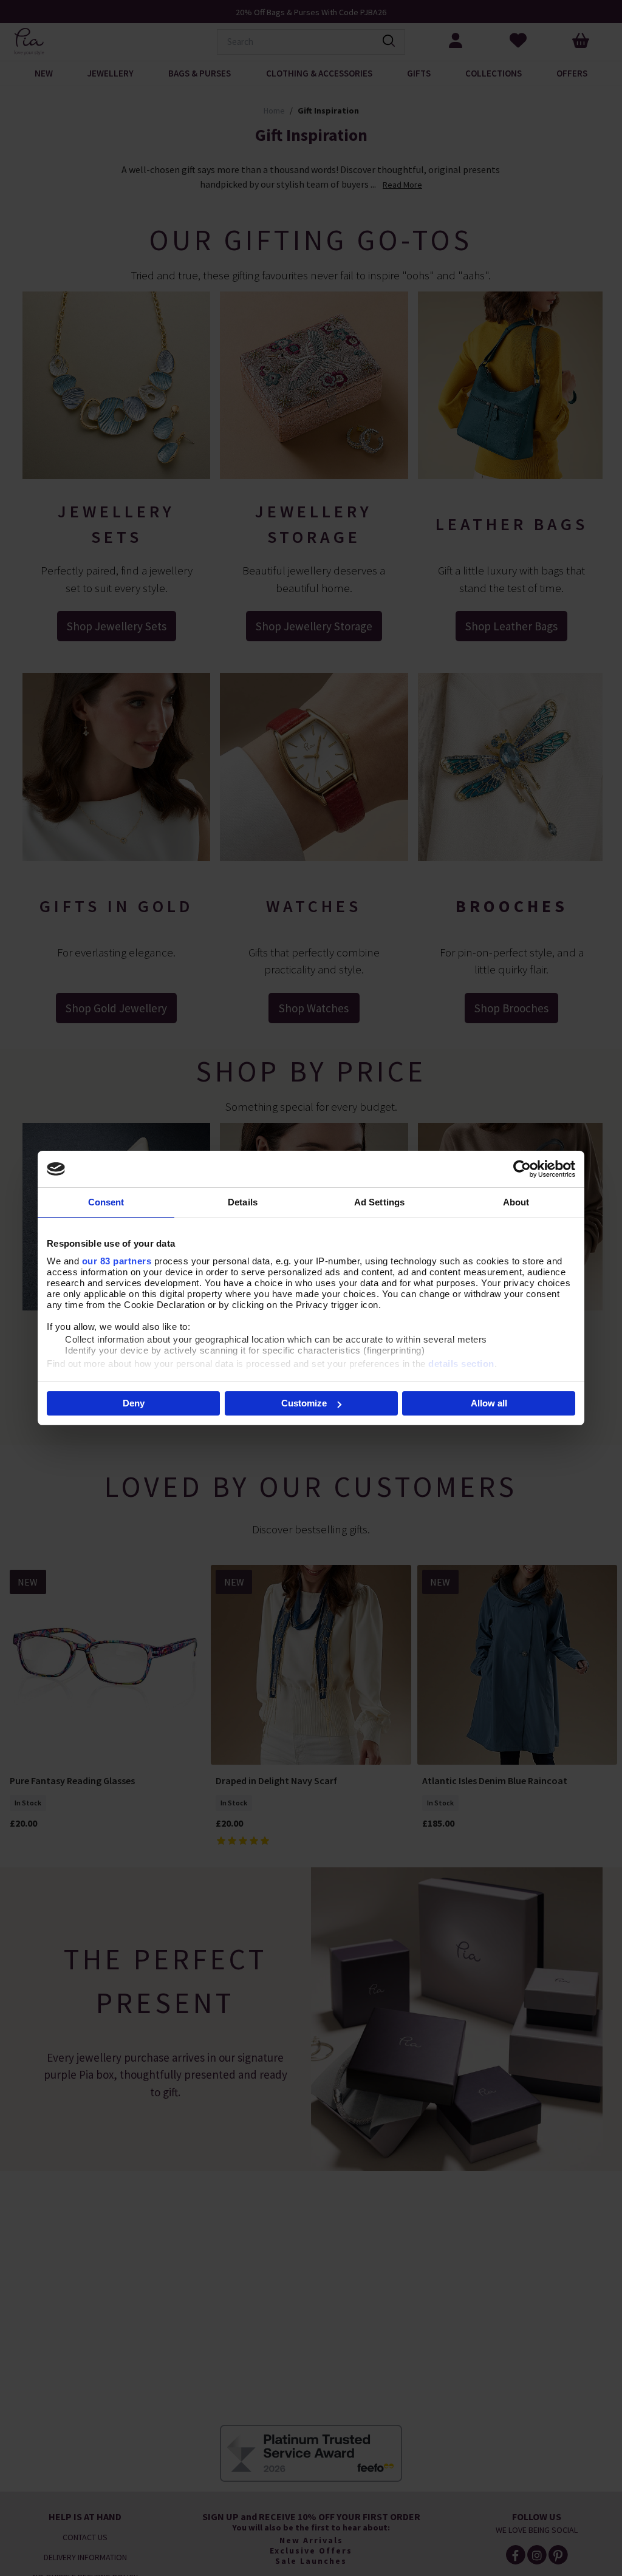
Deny (134, 1403)
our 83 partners (117, 1261)
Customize (304, 1403)
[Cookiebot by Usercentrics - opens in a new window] (522, 1169)
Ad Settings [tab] (379, 1202)
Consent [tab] (106, 1202)
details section (461, 1364)
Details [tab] (243, 1202)
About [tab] (516, 1202)
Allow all (489, 1403)
